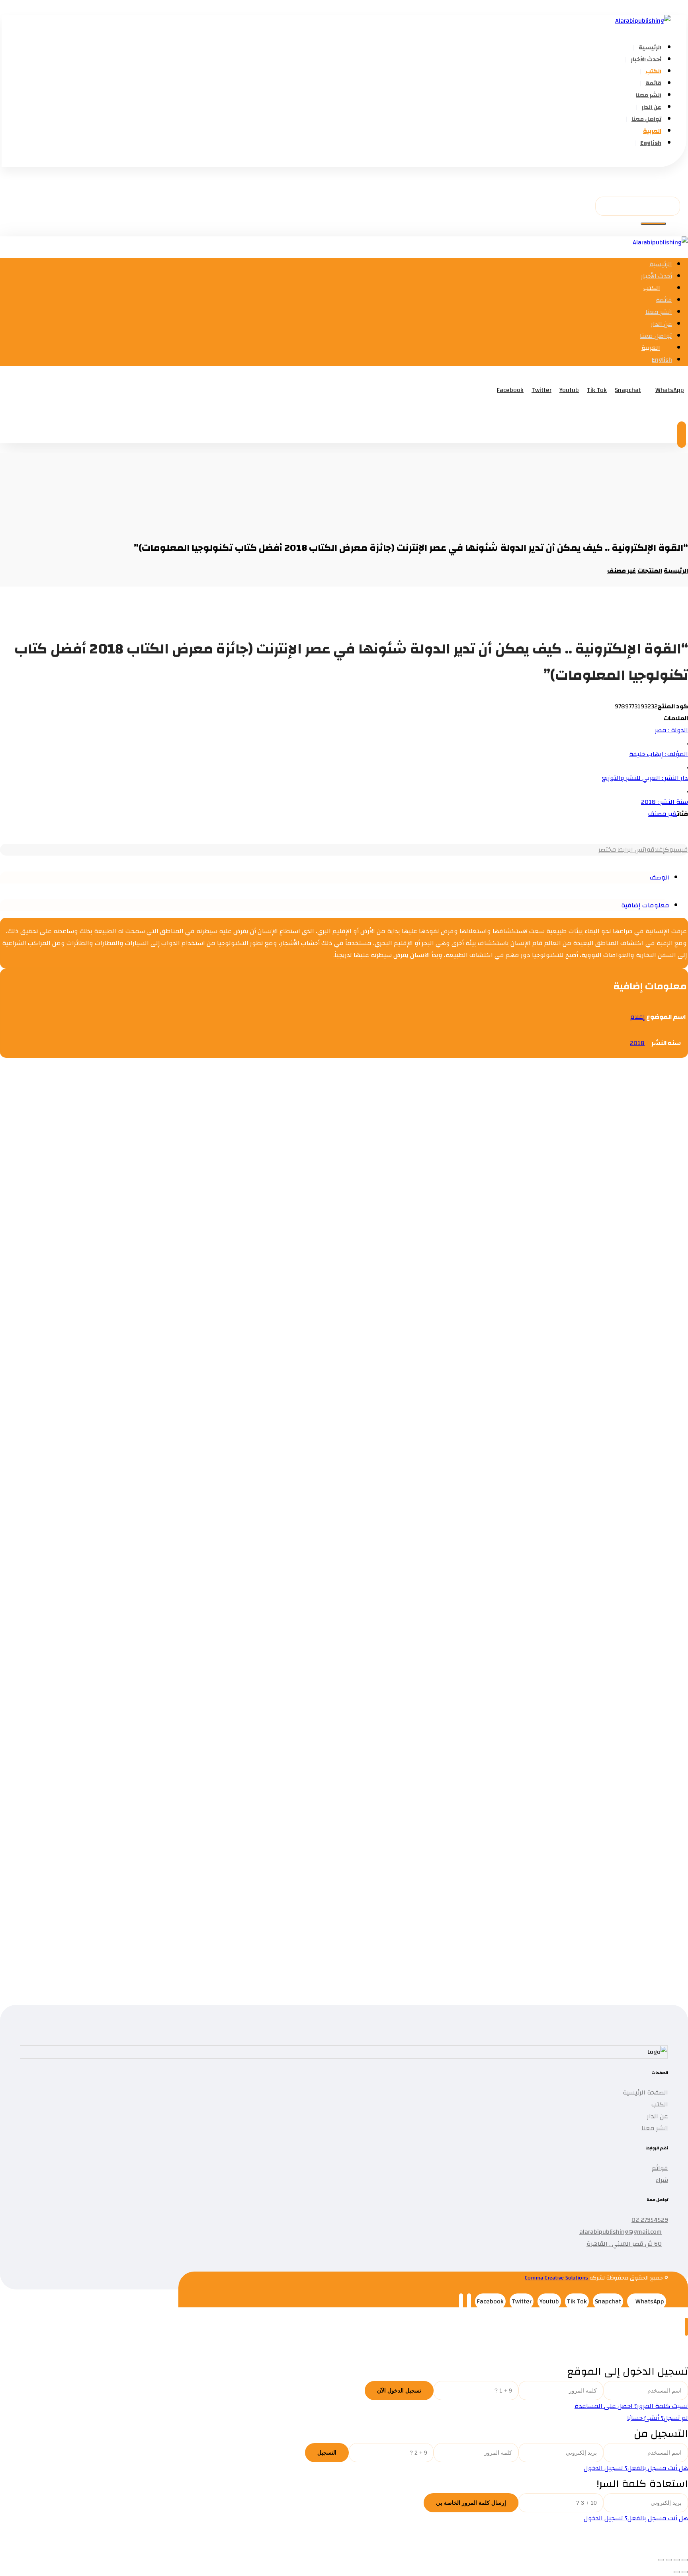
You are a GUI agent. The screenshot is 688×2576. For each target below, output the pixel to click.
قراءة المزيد (597, 1184)
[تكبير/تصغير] (685, 2560)
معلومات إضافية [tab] (645, 905)
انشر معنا (655, 2128)
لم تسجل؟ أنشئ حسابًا (658, 2418)
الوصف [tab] (660, 878)
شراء (662, 2180)
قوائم (660, 2168)
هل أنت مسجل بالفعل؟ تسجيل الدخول (636, 2468)
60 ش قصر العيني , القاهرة (624, 2244)
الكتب (660, 2104)
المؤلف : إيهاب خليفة (659, 754)
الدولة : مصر (671, 730)
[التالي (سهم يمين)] (677, 2572)
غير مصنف (663, 814)
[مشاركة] (669, 2560)
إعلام (637, 1017)
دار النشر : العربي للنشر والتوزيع (645, 778)
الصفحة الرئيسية (645, 2092)
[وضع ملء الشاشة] (677, 2560)
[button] (675, 161)
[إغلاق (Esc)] (661, 2560)
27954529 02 (650, 2220)
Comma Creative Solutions (557, 2278)
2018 (637, 1043)
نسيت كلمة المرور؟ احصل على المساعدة (631, 2406)
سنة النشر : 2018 (665, 802)
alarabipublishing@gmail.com (621, 2232)
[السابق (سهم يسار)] (685, 2572)
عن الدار (658, 2116)
